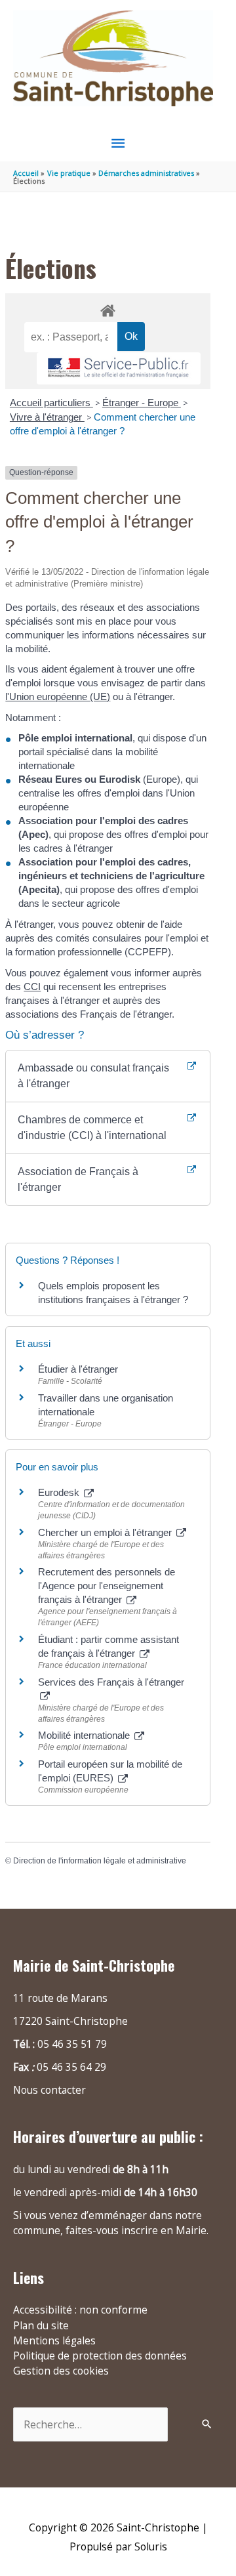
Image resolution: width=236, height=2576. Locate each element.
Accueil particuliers (51, 403)
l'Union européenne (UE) (58, 696)
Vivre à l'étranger (47, 417)
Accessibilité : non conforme (80, 2310)
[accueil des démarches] (108, 308)
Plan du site (41, 2325)
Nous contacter (49, 2090)
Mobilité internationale (85, 1735)
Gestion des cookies (61, 2371)
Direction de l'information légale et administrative (100, 1861)
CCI (32, 987)
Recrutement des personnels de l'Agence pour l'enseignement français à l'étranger (107, 1586)
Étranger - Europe (142, 403)
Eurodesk (60, 1492)
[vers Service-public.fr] (119, 368)
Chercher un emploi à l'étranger (106, 1532)
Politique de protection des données (100, 2356)
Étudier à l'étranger (78, 1369)
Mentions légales (54, 2340)
